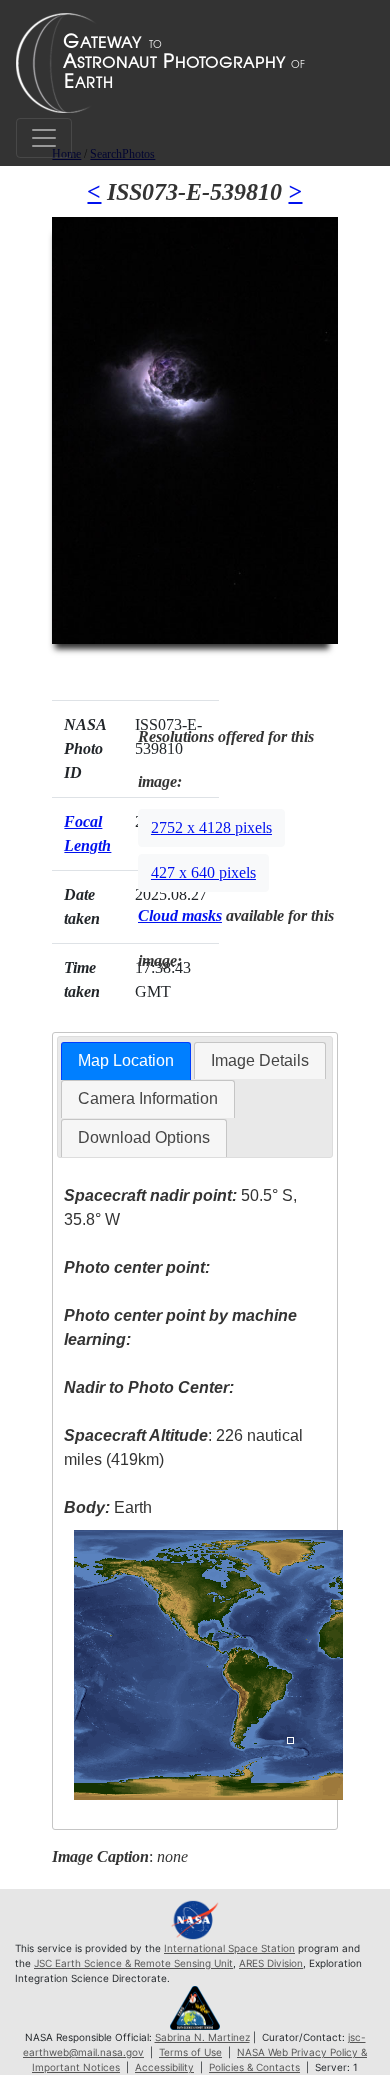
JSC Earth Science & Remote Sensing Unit (133, 1963)
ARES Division (271, 1963)
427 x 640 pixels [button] (203, 872)
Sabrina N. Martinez (202, 2037)
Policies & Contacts (254, 2067)
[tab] (126, 1061)
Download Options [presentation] (144, 1137)
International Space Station (229, 1948)
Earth (108, 1507)
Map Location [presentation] (126, 1060)
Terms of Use (190, 2052)
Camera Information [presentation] (148, 1098)
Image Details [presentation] (260, 1060)
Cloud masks (180, 915)
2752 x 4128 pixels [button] (211, 827)
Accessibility (164, 2067)
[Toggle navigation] (44, 138)
